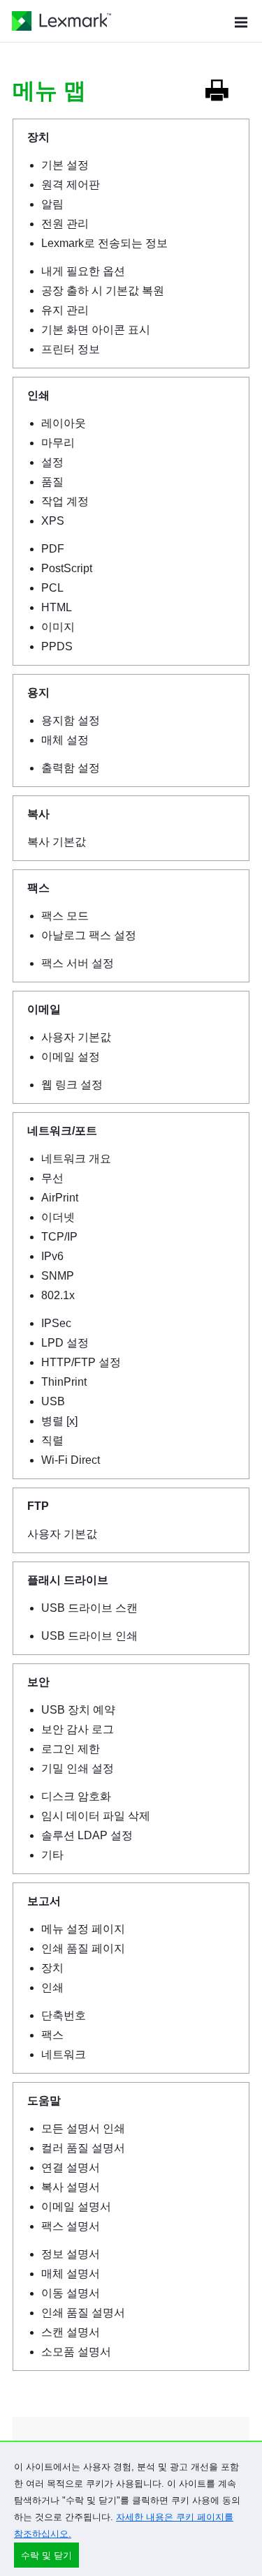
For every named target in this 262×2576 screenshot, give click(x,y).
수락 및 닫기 (46, 2555)
